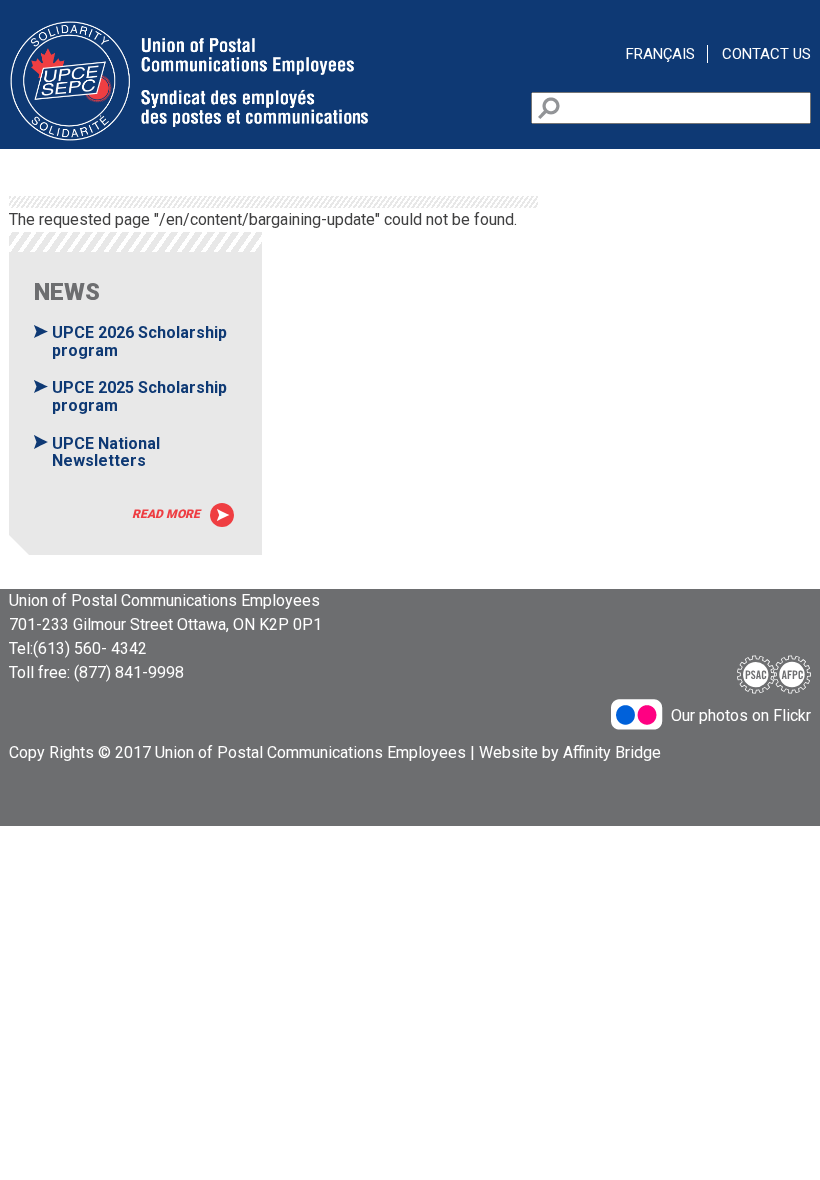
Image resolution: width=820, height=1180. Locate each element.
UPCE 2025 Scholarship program (139, 396)
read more (166, 514)
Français (660, 54)
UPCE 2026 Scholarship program (139, 341)
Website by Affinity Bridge (570, 752)
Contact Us (766, 54)
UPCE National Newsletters (106, 452)
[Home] (189, 136)
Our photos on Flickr (741, 715)
